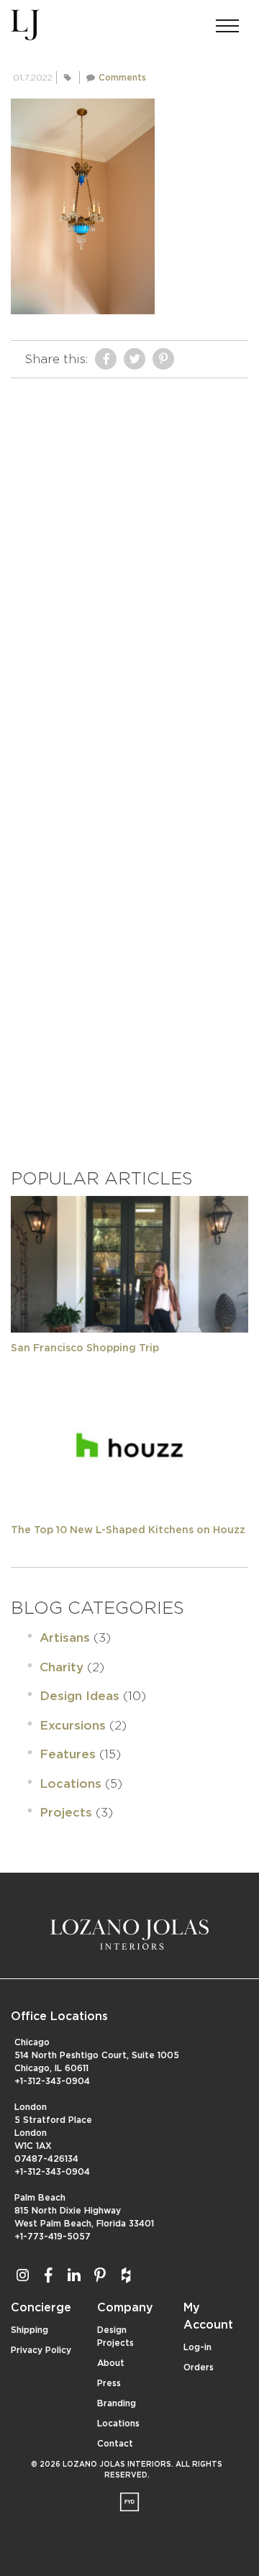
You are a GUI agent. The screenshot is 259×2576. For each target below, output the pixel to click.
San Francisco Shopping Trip (85, 1348)
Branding (117, 2403)
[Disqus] (129, 565)
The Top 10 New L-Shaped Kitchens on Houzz (128, 1530)
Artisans (65, 1638)
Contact (115, 2444)
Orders (199, 2367)
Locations (71, 1784)
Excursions (73, 1726)
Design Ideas (79, 1696)
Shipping (29, 2330)
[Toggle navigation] (227, 22)
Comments (122, 78)
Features (68, 1754)
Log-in (197, 2347)
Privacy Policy (41, 2350)
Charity (62, 1667)
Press (109, 2383)
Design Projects (115, 2337)
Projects (66, 1813)
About (111, 2363)
